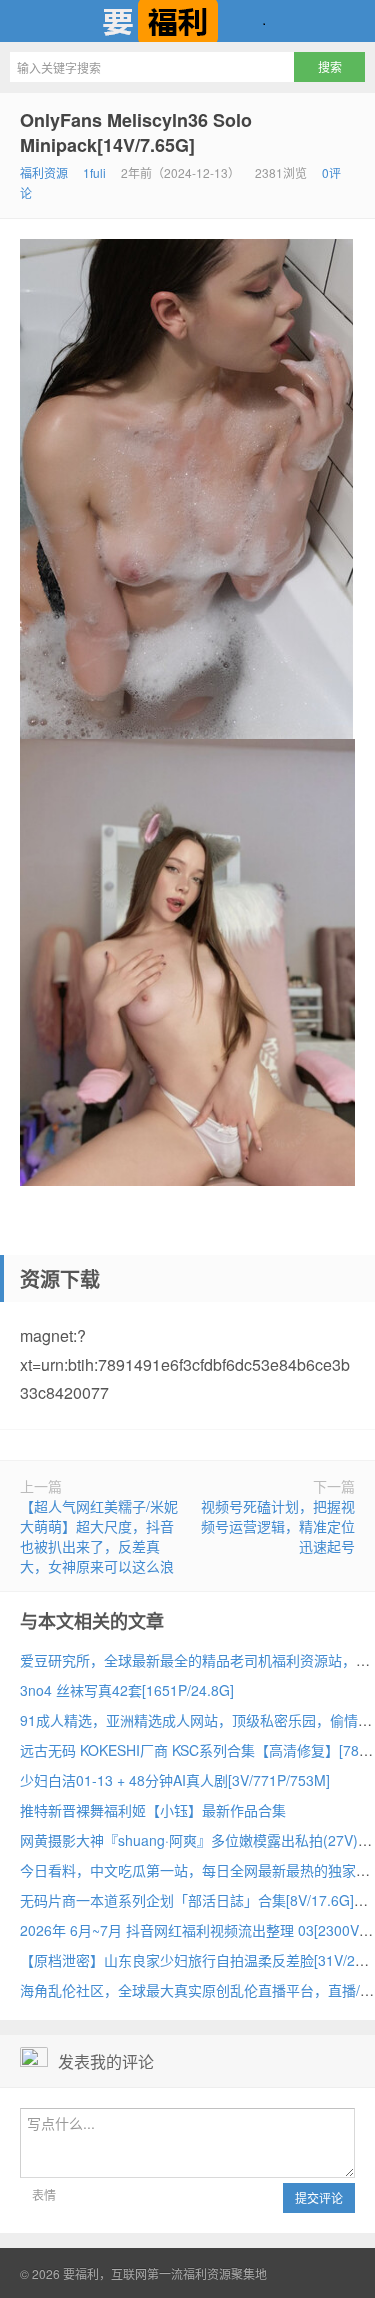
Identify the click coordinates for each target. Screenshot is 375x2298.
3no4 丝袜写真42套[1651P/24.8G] (127, 1690)
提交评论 (319, 2197)
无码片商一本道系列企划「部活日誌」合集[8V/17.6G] (187, 1900)
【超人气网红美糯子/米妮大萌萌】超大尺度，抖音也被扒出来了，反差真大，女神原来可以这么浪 (99, 1536)
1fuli (94, 172)
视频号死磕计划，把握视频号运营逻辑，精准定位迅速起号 (278, 1526)
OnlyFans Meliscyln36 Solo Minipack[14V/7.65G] (136, 132)
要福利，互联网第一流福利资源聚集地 (187, 21)
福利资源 (44, 172)
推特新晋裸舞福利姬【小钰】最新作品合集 (153, 1810)
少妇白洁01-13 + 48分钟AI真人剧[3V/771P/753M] (175, 1780)
